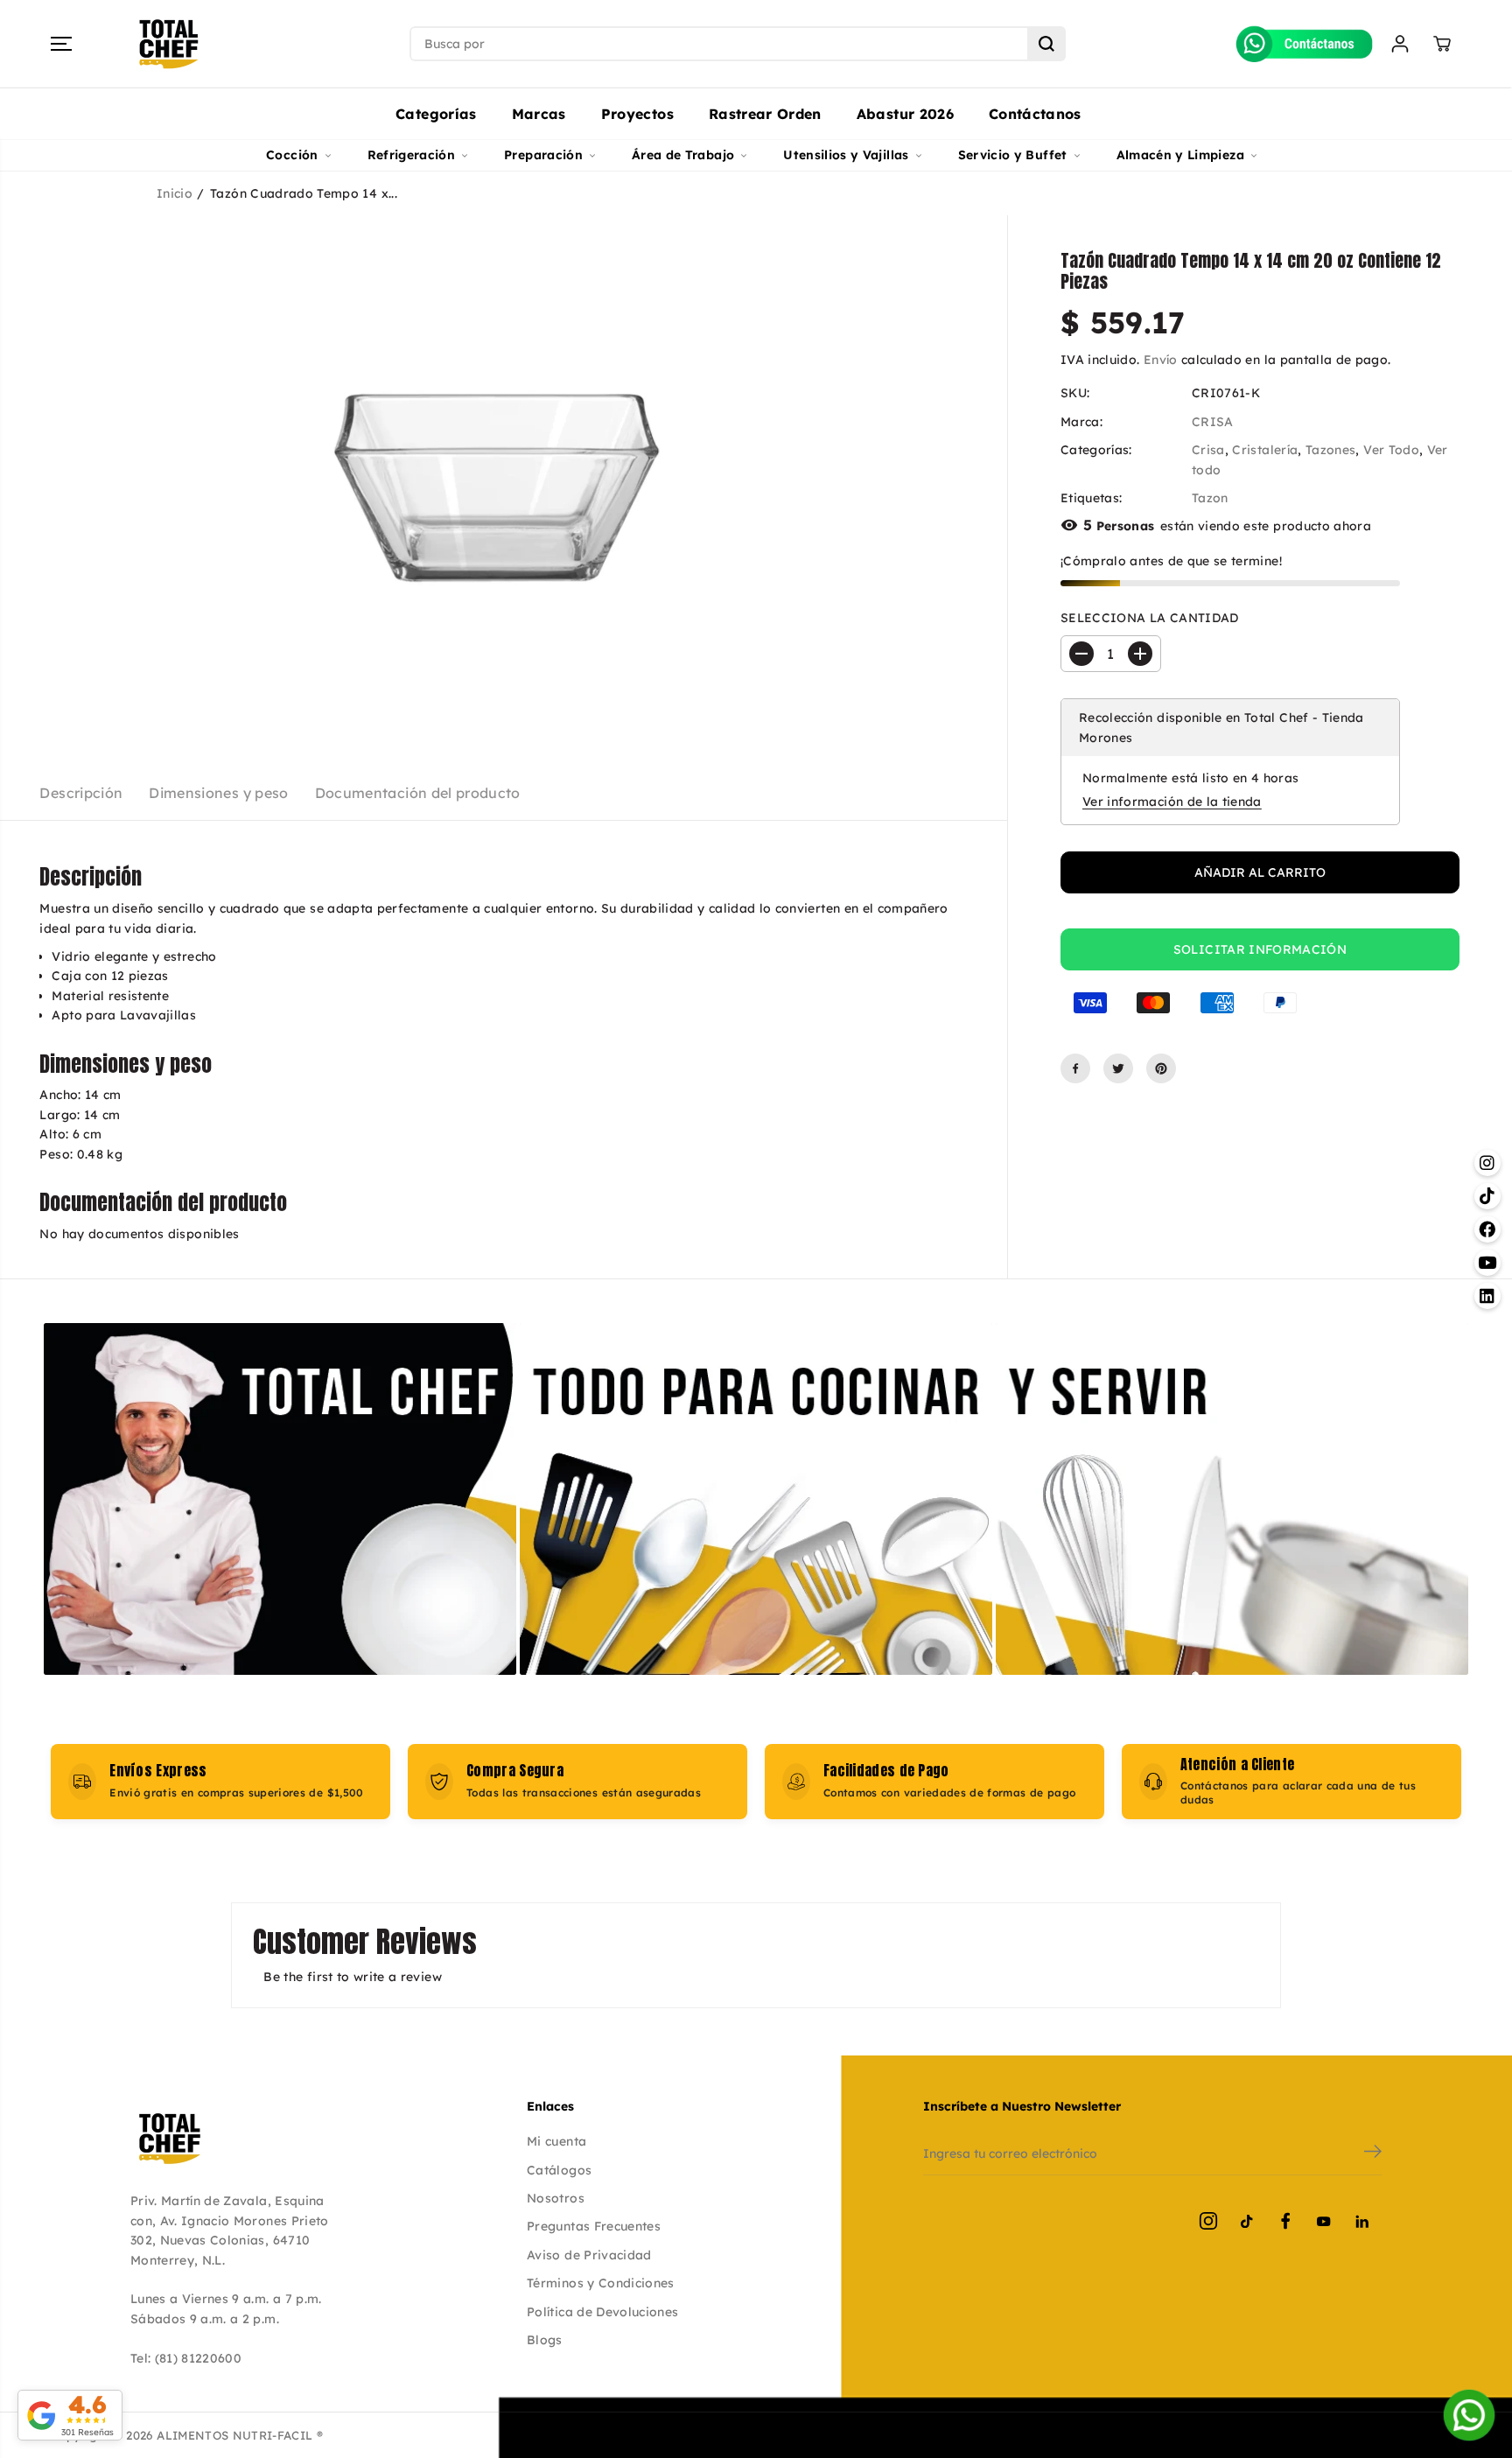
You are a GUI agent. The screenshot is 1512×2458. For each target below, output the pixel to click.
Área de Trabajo (683, 155)
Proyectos (637, 114)
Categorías (436, 114)
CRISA (1213, 421)
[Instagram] (1208, 2221)
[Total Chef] (169, 44)
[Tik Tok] (1247, 2221)
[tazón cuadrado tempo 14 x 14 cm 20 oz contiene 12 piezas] (504, 478)
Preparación (543, 155)
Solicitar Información (1260, 949)
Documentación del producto (418, 793)
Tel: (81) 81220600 (186, 2358)
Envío (1161, 360)
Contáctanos (1035, 114)
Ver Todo (1391, 450)
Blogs (545, 2340)
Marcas (539, 114)
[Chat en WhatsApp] (1469, 2415)
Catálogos (559, 2170)
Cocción (292, 155)
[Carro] (1442, 44)
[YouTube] (1324, 2221)
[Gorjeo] (1118, 1068)
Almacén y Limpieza (1180, 155)
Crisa (1208, 450)
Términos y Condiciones (601, 2283)
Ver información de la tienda (1172, 802)
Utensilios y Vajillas (846, 155)
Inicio (175, 193)
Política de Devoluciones (602, 2312)
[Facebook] (1075, 1068)
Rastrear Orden (765, 114)
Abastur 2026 (905, 114)
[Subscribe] (1373, 2153)
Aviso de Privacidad (589, 2255)
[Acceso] (1400, 44)
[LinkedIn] (1362, 2221)
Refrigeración (412, 155)
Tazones (1330, 450)
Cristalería (1265, 450)
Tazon (1210, 498)
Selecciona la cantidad (1150, 618)
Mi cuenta (556, 2141)
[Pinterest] (1161, 1068)
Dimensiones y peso (218, 793)
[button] (61, 44)
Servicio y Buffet (1013, 155)
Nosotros (556, 2198)
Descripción (81, 793)
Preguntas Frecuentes (594, 2226)
